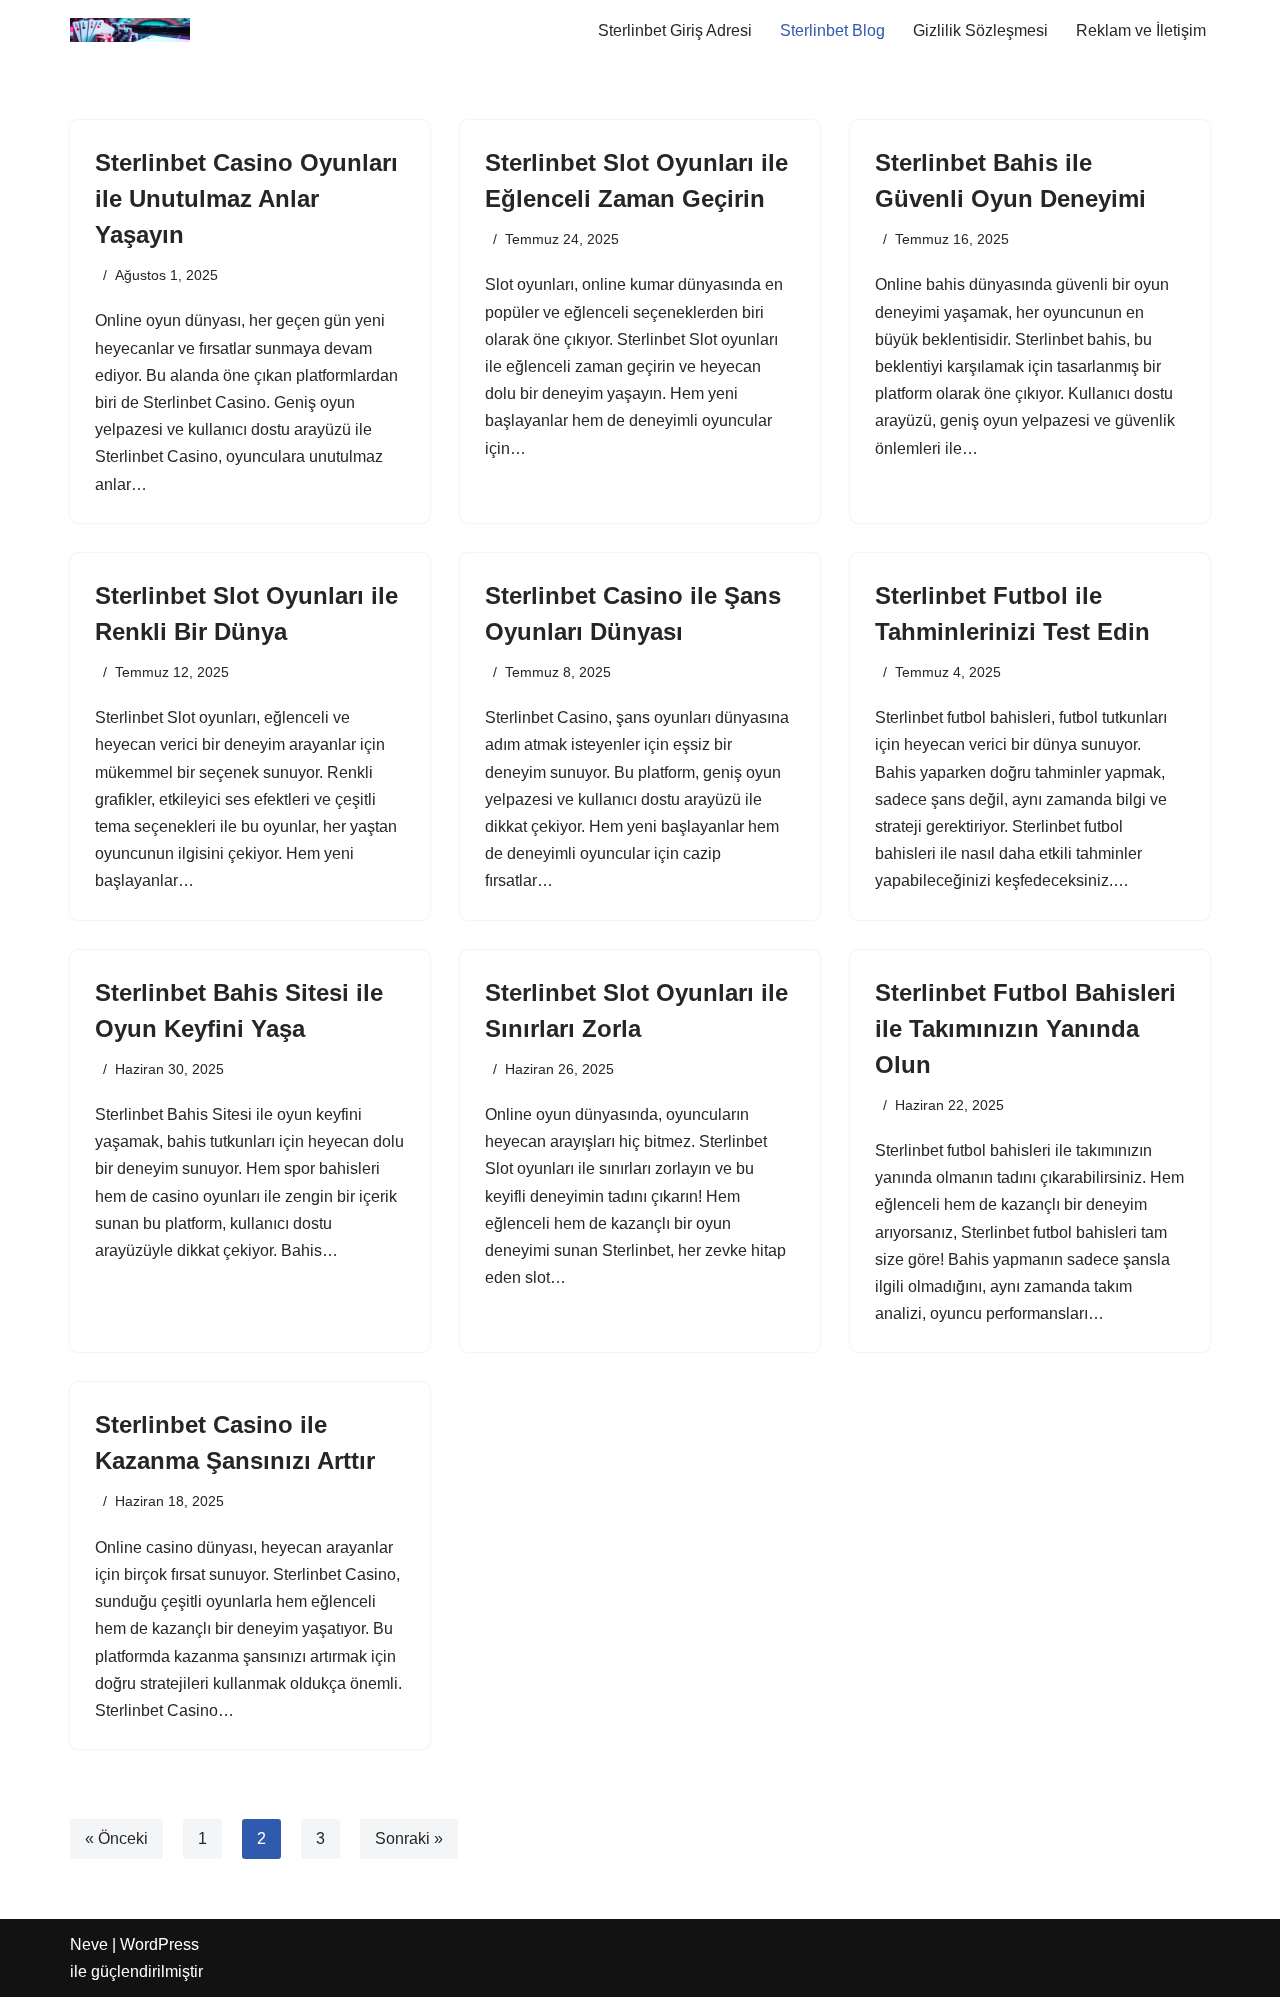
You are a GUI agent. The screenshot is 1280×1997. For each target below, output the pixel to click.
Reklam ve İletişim (1141, 30)
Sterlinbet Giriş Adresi (675, 30)
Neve (89, 1944)
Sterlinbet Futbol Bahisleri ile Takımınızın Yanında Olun (1025, 1028)
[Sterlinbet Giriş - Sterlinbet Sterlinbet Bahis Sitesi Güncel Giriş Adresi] (130, 30)
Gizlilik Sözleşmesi (980, 30)
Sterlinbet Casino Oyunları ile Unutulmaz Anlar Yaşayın (246, 198)
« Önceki (116, 1838)
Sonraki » (409, 1838)
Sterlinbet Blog (832, 30)
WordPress (159, 1944)
